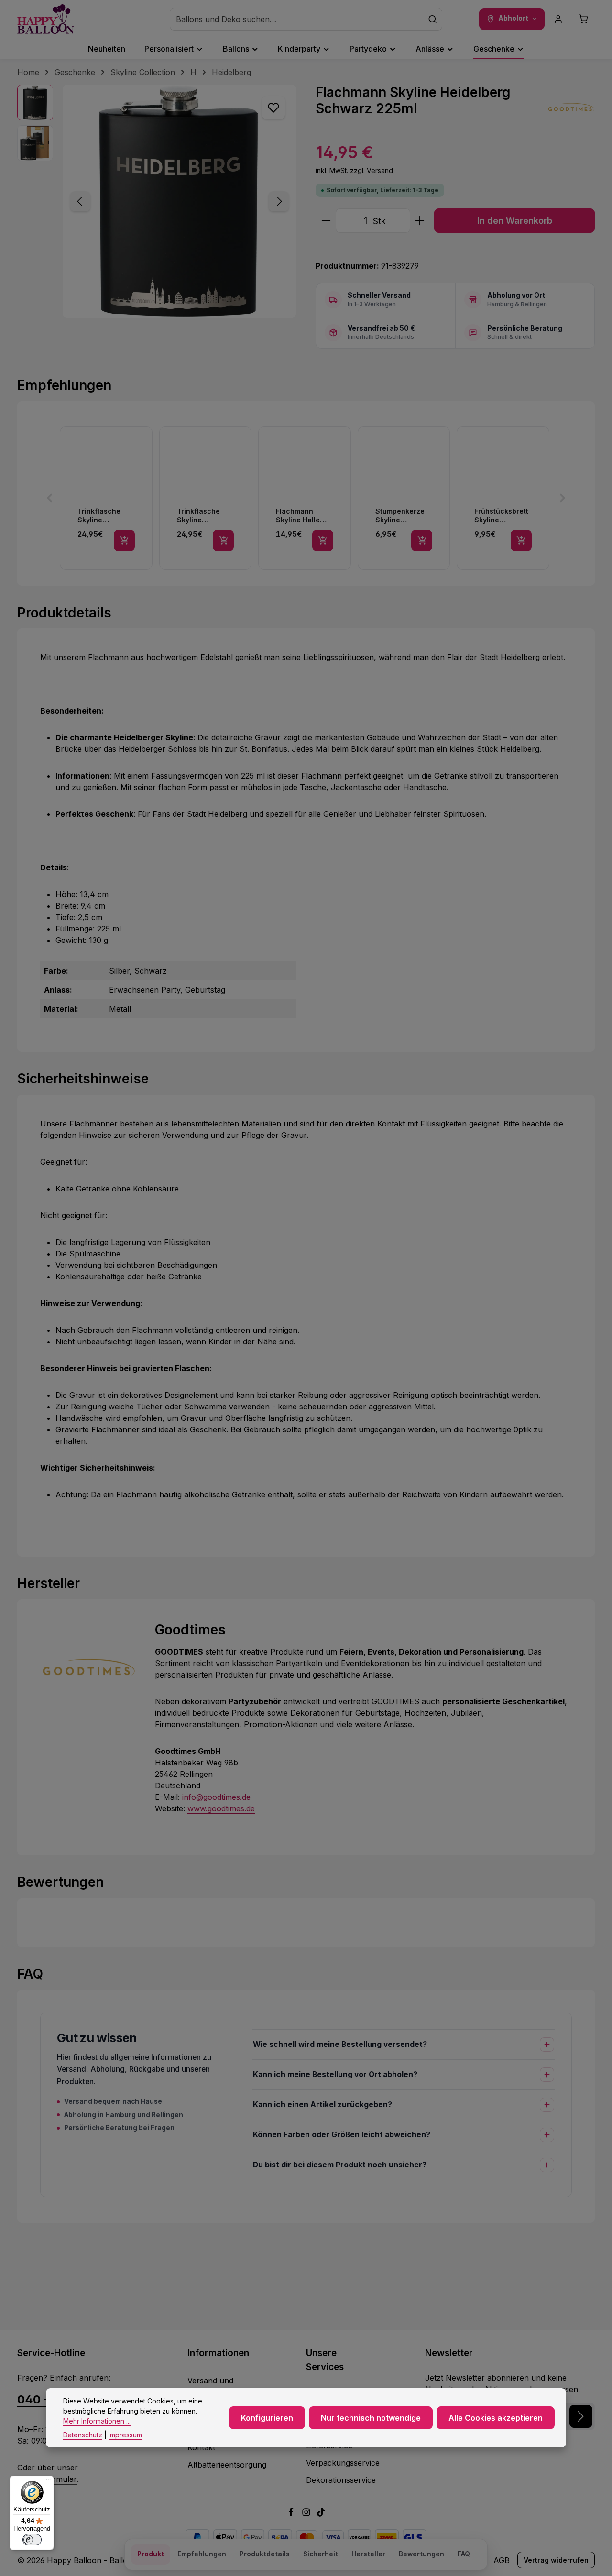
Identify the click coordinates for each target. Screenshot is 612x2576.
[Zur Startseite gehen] (46, 19)
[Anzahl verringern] (326, 221)
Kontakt (201, 2447)
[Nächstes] (279, 201)
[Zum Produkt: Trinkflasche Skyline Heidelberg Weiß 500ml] (206, 498)
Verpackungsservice (343, 2463)
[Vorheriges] (80, 201)
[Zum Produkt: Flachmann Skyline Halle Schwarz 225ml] (305, 498)
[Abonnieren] (581, 2416)
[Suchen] (433, 19)
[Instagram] (307, 2514)
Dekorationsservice (341, 2480)
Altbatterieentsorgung (227, 2465)
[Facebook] (292, 2514)
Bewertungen (421, 2554)
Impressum (125, 2435)
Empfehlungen (202, 2554)
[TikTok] (321, 2514)
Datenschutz (83, 2435)
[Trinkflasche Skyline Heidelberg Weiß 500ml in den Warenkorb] (223, 541)
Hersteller (368, 2554)
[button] (50, 498)
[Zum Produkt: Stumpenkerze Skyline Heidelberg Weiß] (404, 498)
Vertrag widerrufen (556, 2560)
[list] (306, 498)
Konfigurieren (267, 2418)
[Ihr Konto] (558, 19)
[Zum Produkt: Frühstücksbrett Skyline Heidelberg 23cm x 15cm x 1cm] (503, 498)
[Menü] (48, 2481)
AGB (502, 2560)
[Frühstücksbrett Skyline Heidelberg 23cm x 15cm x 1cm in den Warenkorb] (521, 541)
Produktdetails (265, 2554)
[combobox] (297, 19)
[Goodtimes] (571, 108)
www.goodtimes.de (221, 1808)
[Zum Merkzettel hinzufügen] (273, 108)
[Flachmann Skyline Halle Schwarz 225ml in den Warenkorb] (323, 541)
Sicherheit (321, 2554)
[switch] (32, 2540)
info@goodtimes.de (216, 1797)
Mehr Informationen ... (97, 2421)
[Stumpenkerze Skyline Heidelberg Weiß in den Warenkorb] (422, 541)
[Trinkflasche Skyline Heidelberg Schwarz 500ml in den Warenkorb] (124, 541)
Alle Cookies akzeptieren (496, 2418)
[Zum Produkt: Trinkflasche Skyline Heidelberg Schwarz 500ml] (106, 498)
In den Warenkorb (515, 220)
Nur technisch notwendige (371, 2418)
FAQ (464, 2554)
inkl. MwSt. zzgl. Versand (354, 170)
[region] (157, 201)
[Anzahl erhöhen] (420, 221)
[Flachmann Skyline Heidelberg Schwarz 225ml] (179, 201)
